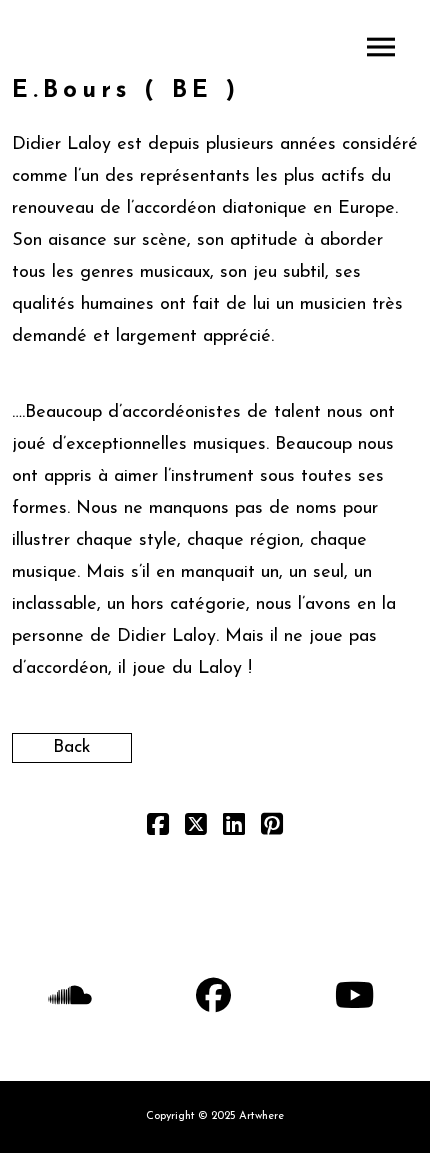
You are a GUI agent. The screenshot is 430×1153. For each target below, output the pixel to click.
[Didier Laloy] (215, 46)
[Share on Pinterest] (272, 829)
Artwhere (261, 1116)
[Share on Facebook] (158, 829)
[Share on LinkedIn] (234, 829)
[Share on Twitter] (196, 829)
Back (72, 748)
